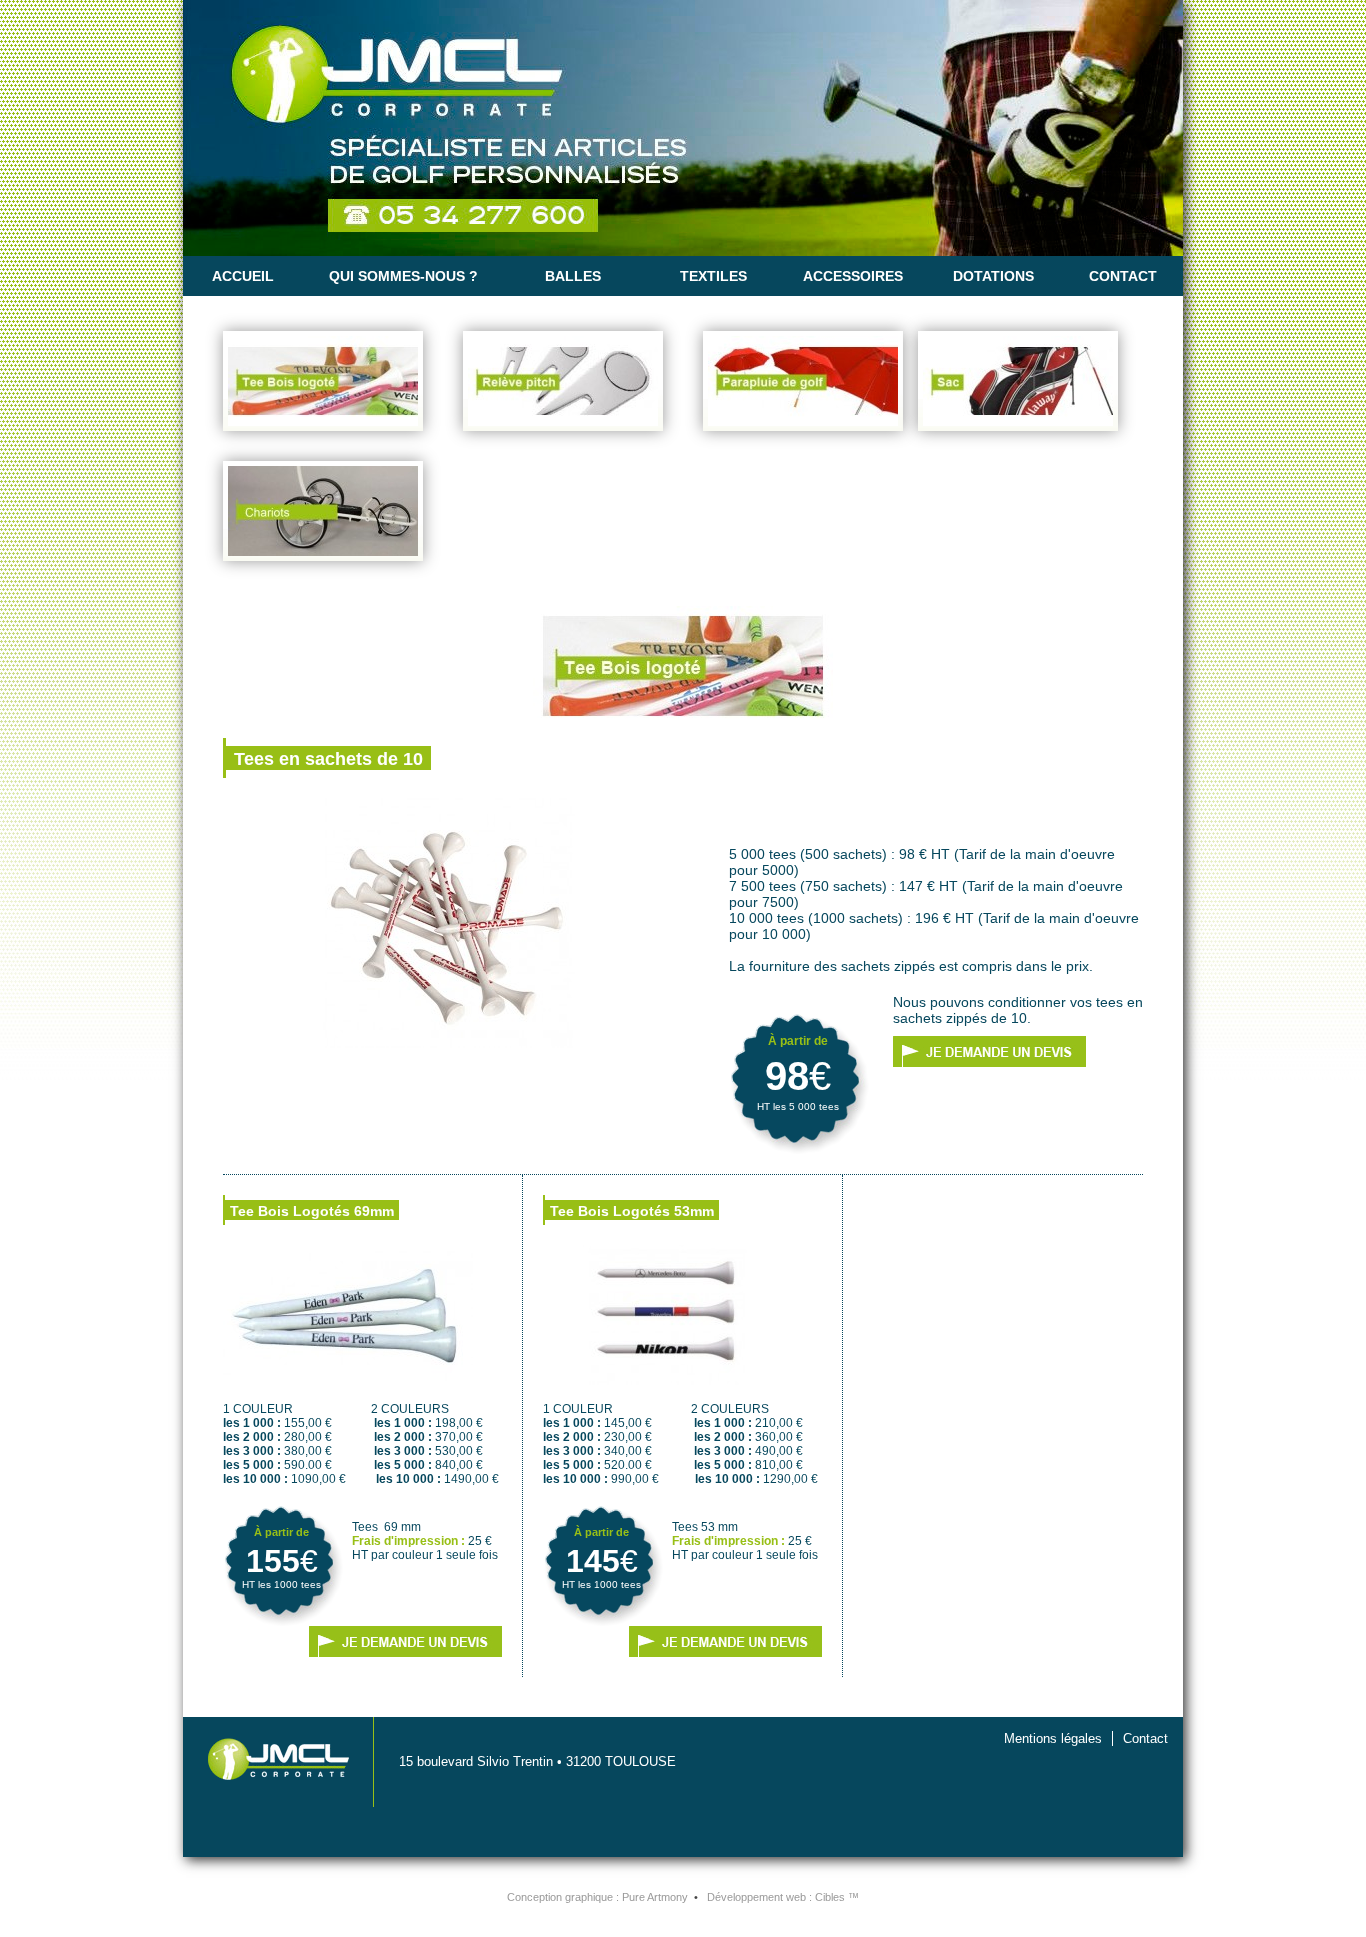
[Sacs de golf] (1018, 386)
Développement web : (783, 1897)
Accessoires (853, 276)
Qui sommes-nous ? (403, 276)
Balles (573, 276)
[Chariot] (323, 516)
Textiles (713, 276)
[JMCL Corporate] (683, 128)
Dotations (993, 276)
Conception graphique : (597, 1897)
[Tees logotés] (323, 386)
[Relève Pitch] (563, 386)
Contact (1123, 276)
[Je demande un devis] (989, 1051)
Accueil (243, 276)
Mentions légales (1053, 1738)
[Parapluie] (803, 386)
